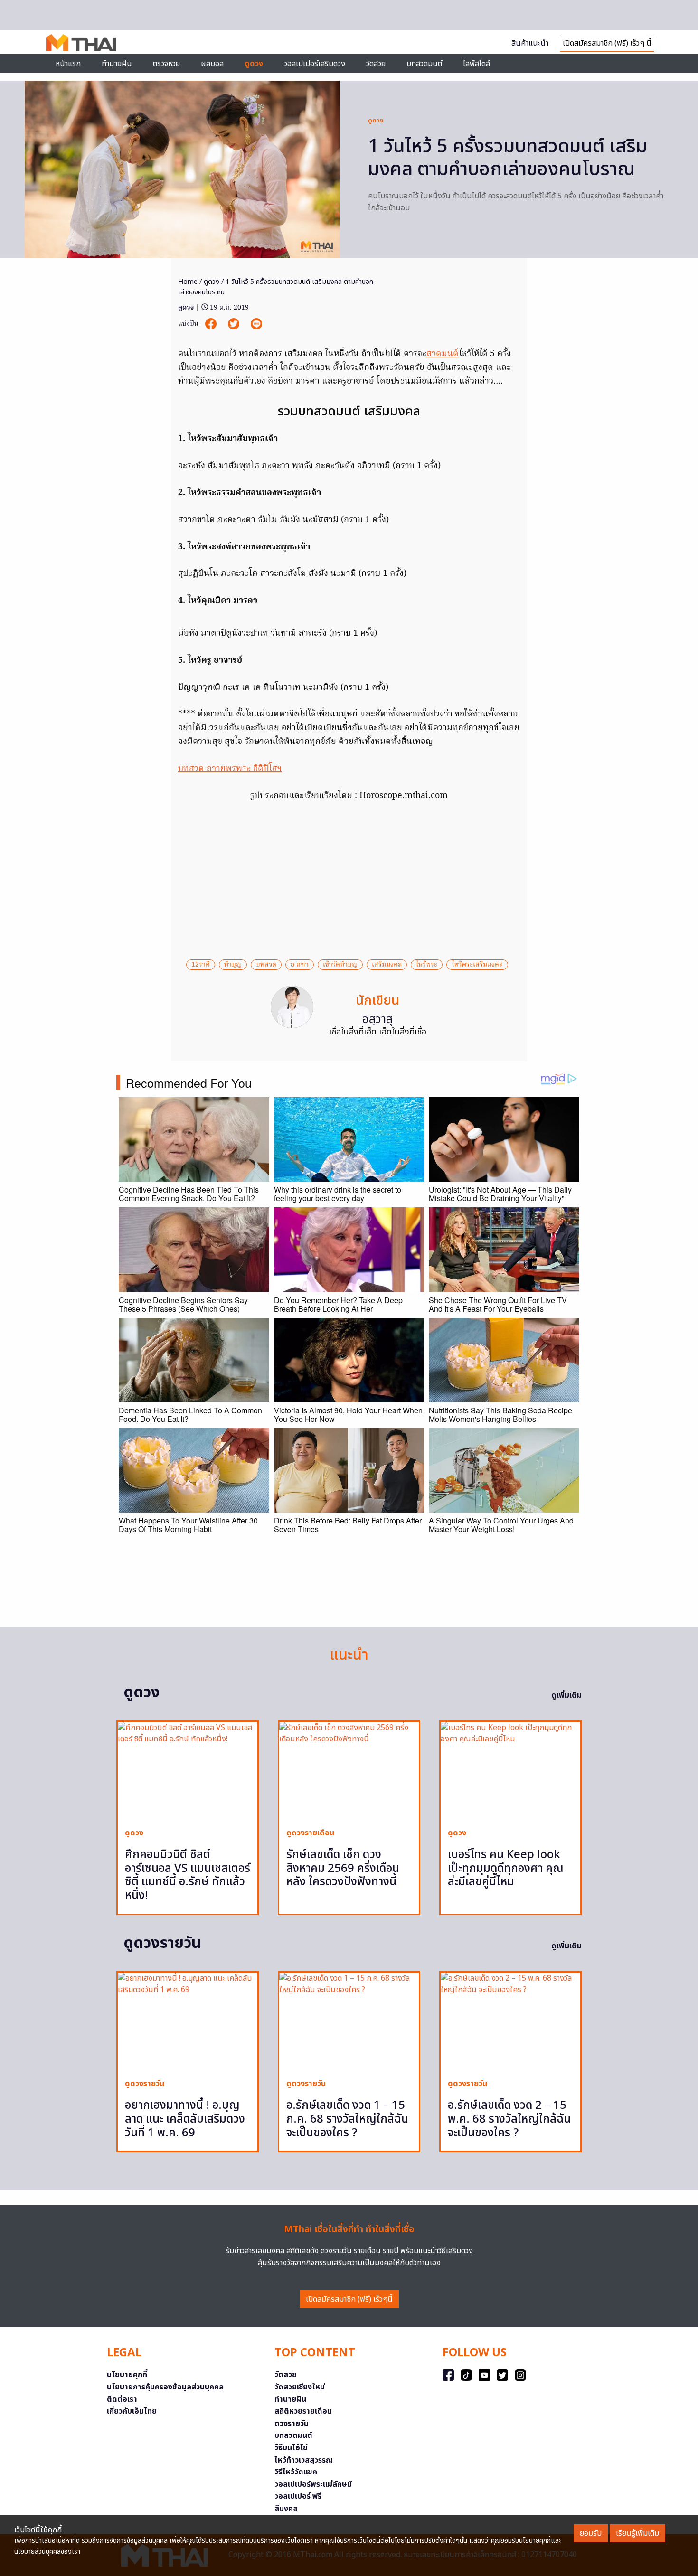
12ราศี (201, 965)
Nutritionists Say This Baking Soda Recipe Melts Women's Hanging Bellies (500, 1415)
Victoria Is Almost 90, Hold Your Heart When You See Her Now (348, 1415)
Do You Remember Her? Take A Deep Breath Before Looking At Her (338, 1304)
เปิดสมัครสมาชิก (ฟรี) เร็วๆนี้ (349, 2299)
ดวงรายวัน (292, 2424)
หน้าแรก (68, 64)
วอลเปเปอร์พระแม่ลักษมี (313, 2484)
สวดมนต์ (443, 354)
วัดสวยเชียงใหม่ (300, 2387)
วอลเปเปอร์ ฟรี (298, 2496)
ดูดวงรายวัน (145, 2084)
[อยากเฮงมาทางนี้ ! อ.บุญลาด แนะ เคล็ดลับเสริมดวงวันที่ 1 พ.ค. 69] (188, 2022)
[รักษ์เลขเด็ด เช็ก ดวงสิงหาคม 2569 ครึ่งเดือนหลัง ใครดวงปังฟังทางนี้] (349, 1771)
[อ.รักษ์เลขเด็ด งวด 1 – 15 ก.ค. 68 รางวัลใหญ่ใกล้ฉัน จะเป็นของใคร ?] (349, 2022)
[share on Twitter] (235, 324)
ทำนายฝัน (117, 64)
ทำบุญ (233, 965)
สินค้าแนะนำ (530, 43)
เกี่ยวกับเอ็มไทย (132, 2411)
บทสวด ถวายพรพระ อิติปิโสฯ (230, 769)
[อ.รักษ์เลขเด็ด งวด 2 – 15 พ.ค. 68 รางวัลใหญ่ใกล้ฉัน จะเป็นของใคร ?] (510, 2022)
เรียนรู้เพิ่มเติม (637, 2533)
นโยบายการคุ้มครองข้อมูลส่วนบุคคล (165, 2387)
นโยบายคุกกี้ (127, 2375)
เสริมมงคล (387, 965)
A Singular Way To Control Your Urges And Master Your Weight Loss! (501, 1525)
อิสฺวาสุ (377, 1020)
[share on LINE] (256, 324)
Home (188, 282)
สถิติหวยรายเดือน (303, 2411)
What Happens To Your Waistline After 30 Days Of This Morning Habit (188, 1525)
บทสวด (266, 965)
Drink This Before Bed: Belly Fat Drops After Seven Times (348, 1525)
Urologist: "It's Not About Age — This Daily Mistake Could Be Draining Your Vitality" (500, 1194)
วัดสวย (376, 64)
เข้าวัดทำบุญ (340, 965)
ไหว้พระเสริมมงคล (477, 965)
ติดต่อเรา (122, 2399)
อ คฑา (300, 965)
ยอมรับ (591, 2533)
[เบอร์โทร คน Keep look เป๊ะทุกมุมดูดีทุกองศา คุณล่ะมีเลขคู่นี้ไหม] (510, 1771)
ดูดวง (376, 121)
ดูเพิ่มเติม (566, 1695)
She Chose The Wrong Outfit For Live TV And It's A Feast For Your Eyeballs (498, 1304)
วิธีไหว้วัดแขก (296, 2472)
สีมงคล (286, 2509)
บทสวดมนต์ (424, 64)
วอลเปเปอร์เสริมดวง (315, 64)
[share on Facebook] (212, 324)
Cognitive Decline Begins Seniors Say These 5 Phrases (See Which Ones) (183, 1304)
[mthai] (81, 42)
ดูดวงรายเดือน (310, 1833)
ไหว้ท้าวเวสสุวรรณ (304, 2460)
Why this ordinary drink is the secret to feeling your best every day (338, 1194)
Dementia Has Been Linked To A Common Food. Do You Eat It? (190, 1415)
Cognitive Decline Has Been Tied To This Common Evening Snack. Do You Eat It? (189, 1194)
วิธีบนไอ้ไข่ (291, 2448)
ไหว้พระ (427, 965)
